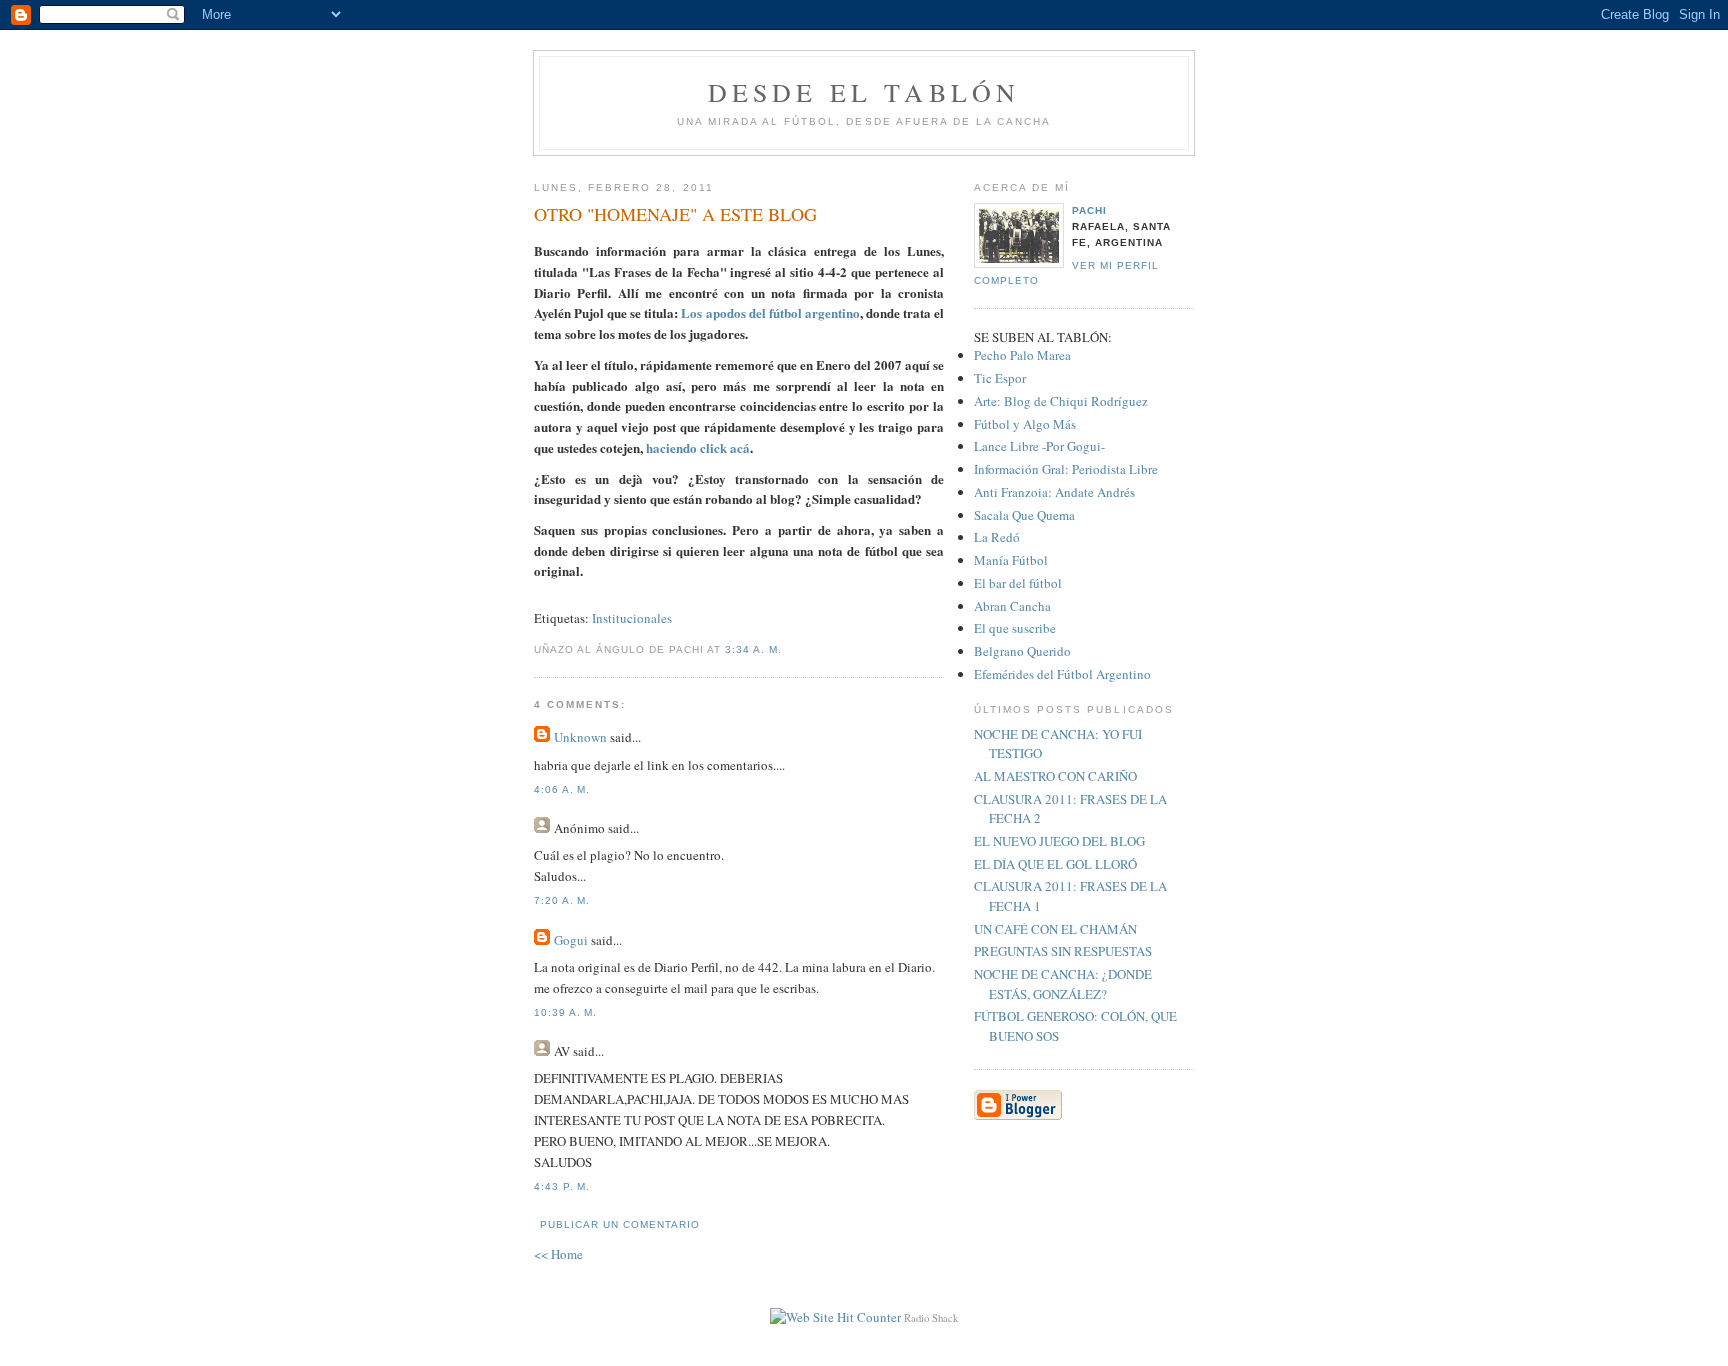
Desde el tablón (864, 92)
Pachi (1089, 210)
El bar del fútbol (1018, 583)
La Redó (997, 537)
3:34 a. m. (753, 649)
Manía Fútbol (1011, 560)
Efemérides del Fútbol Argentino (1062, 674)
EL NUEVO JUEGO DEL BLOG (1059, 841)
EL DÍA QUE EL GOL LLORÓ (1055, 864)
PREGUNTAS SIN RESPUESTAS (1063, 951)
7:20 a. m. (562, 900)
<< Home (558, 1254)
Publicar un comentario (620, 1224)
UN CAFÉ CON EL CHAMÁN (1055, 929)
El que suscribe (1015, 628)
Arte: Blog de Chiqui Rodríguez (1061, 401)
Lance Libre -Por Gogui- (1039, 446)
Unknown (580, 737)
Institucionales (632, 618)
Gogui (571, 940)
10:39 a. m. (565, 1012)
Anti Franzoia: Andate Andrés (1054, 492)
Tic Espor (1000, 378)
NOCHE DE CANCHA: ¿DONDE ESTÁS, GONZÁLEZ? (1063, 984)
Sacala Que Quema (1024, 515)
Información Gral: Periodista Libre (1066, 469)
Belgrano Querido (1022, 651)
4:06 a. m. (562, 789)
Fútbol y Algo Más (1025, 424)
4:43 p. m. (562, 1186)
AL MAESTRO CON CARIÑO (1055, 776)
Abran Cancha (1012, 606)
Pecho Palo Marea (1022, 355)
